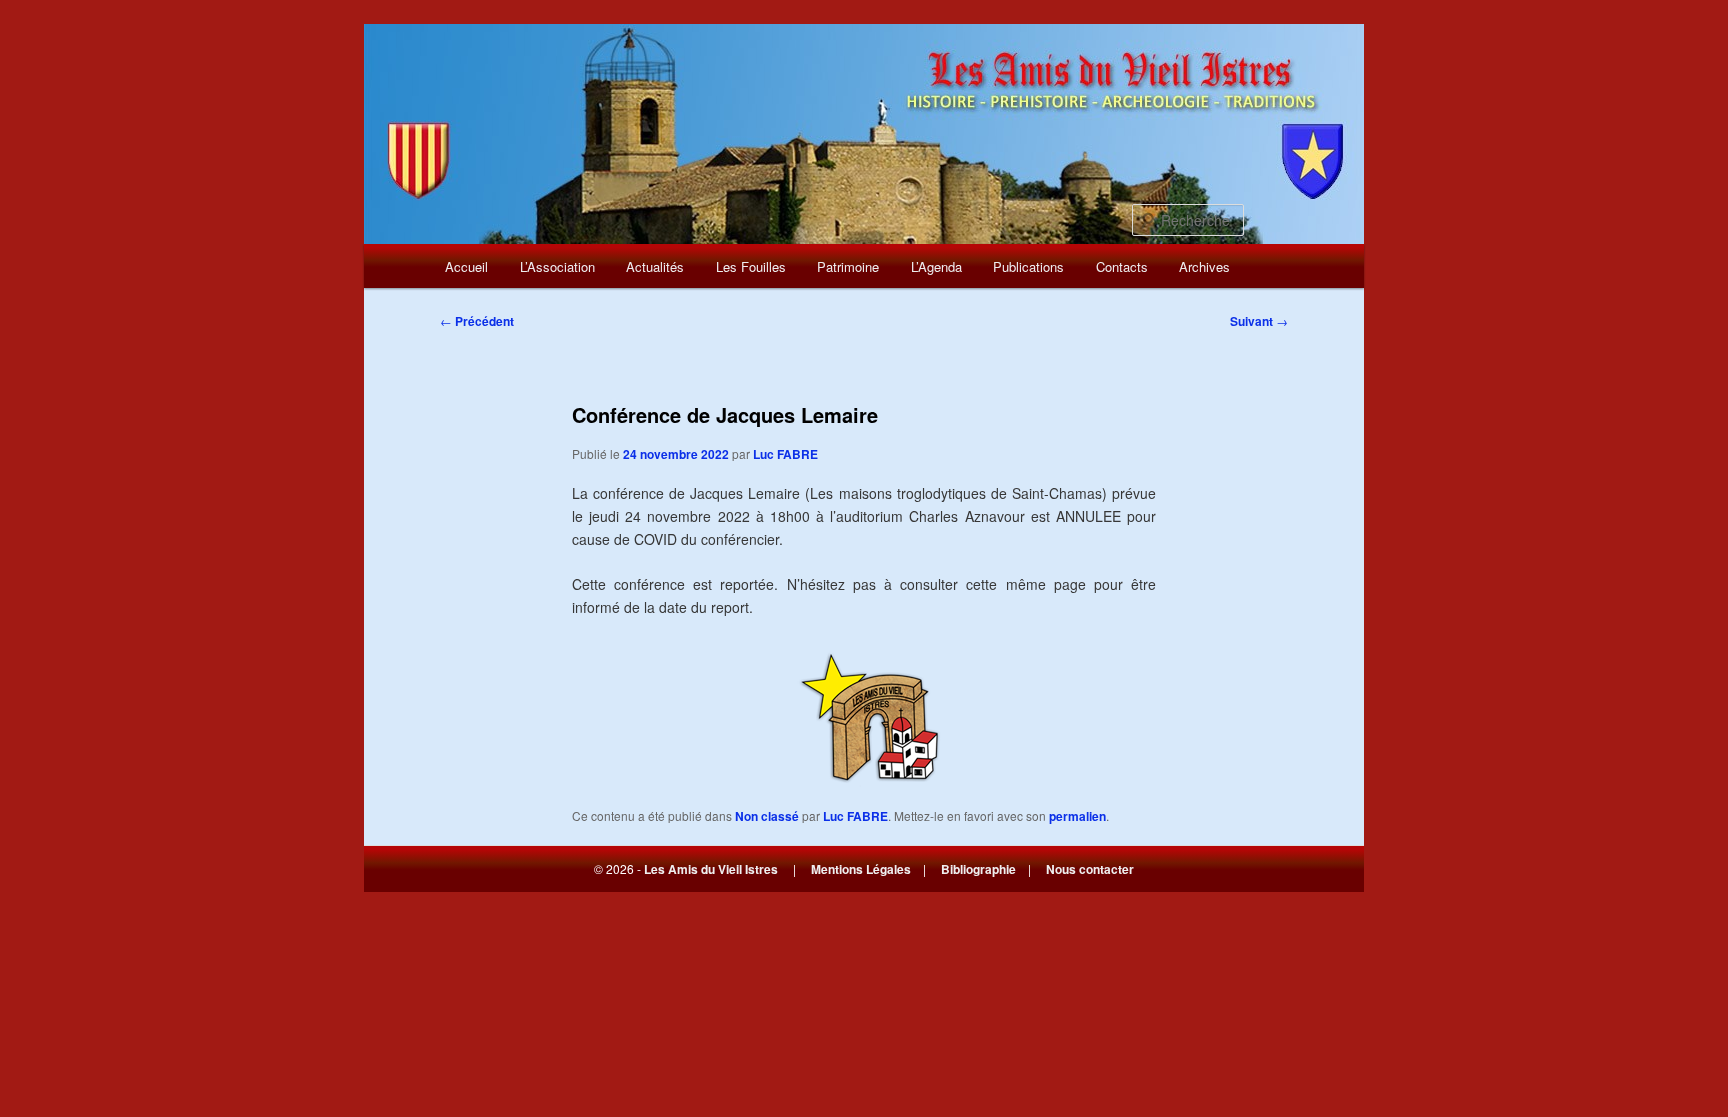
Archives (1204, 266)
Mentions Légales (861, 869)
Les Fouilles (751, 266)
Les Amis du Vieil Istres (711, 869)
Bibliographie (978, 869)
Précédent (477, 321)
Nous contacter (1090, 869)
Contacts (1122, 266)
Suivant (1259, 321)
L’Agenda (936, 266)
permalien (1077, 816)
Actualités (655, 266)
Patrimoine (848, 266)
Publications (1028, 266)
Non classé (767, 816)
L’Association (557, 266)
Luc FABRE (785, 454)
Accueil (466, 266)
